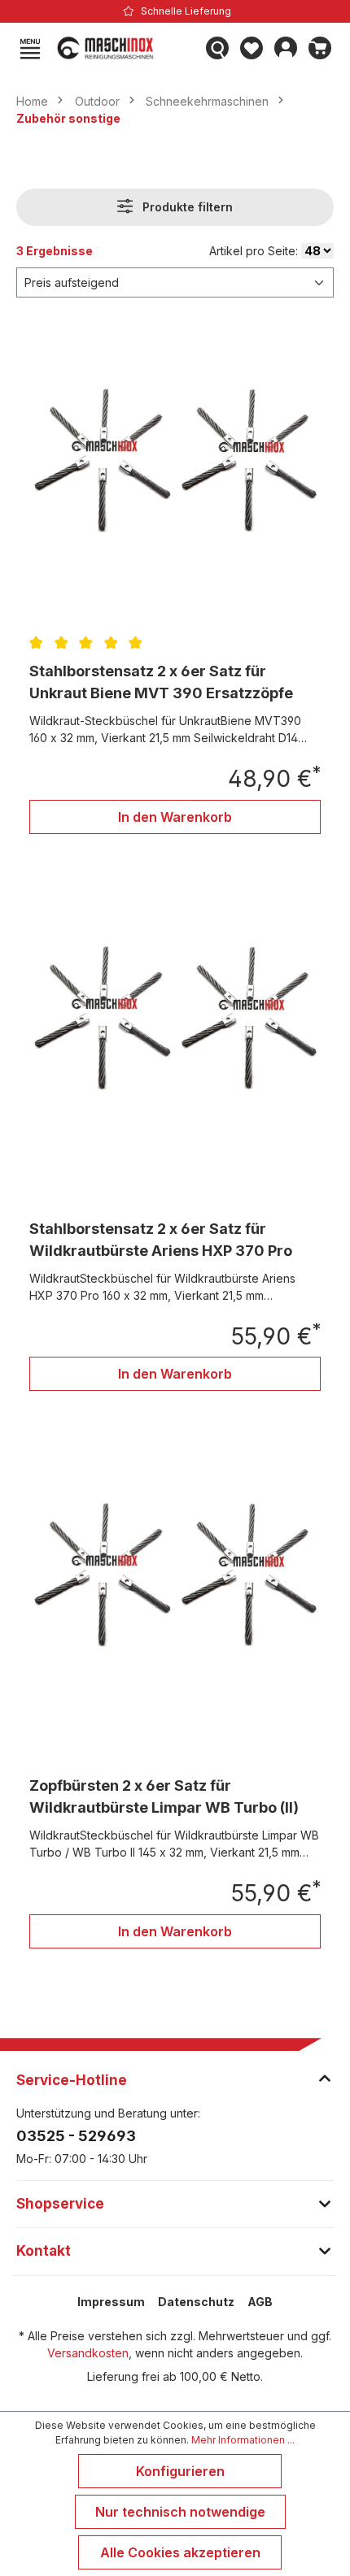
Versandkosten (88, 2353)
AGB (260, 2302)
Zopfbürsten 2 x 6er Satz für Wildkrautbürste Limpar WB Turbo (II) (164, 1796)
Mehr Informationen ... (243, 2440)
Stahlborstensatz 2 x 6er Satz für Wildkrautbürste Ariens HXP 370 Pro (161, 1240)
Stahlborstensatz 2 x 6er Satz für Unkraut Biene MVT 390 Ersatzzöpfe (161, 682)
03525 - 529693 (76, 2136)
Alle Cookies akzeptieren (180, 2552)
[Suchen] (217, 48)
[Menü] (30, 48)
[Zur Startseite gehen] (124, 48)
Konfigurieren (180, 2471)
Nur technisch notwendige (180, 2512)
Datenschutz (196, 2302)
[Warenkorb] (320, 48)
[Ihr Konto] (286, 48)
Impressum (111, 2302)
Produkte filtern (186, 207)
